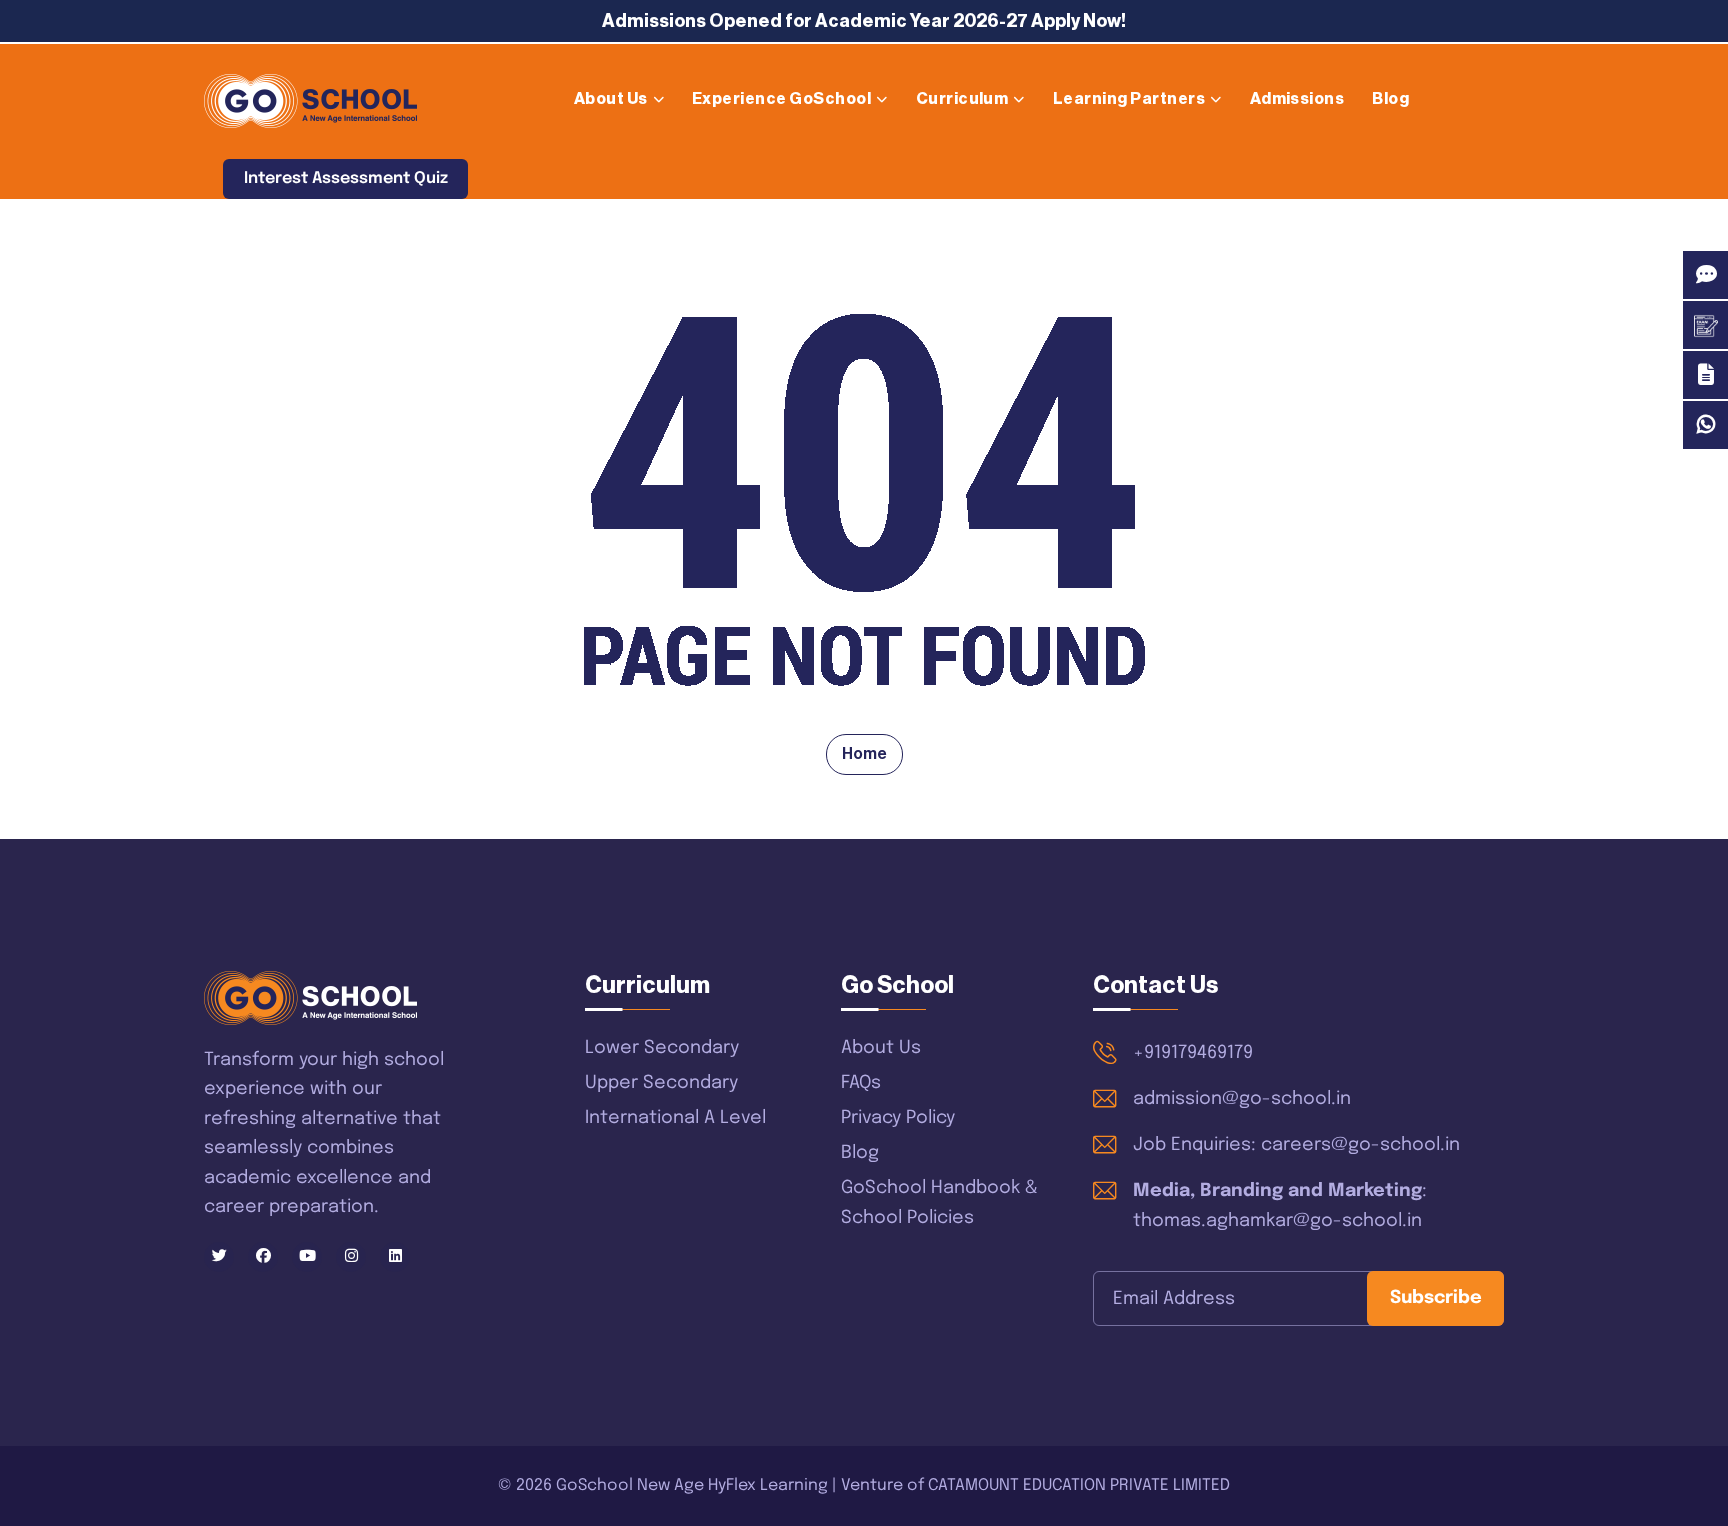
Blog (1390, 99)
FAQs (861, 1083)
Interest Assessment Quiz (346, 178)
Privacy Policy (898, 1118)
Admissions (1297, 99)
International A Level (675, 1118)
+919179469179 (1193, 1053)
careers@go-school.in (1360, 1145)
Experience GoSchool (781, 99)
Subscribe (1436, 1298)
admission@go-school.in (1242, 1099)
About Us (611, 99)
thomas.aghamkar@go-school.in (1277, 1221)
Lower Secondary (662, 1048)
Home (864, 754)
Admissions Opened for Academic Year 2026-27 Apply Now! (864, 21)
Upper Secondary (661, 1083)
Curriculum (962, 99)
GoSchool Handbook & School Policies (939, 1203)
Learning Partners (1129, 99)
